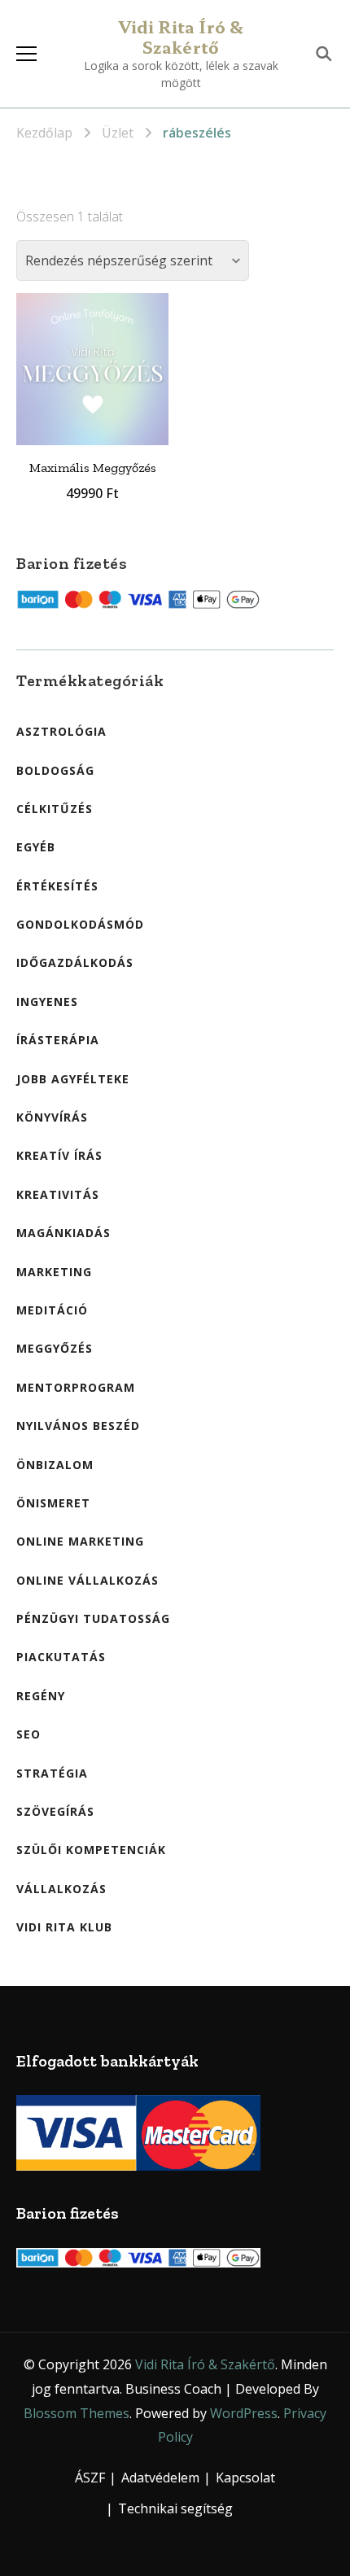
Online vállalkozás (87, 1580)
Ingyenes (47, 1002)
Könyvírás (52, 1117)
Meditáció (52, 1310)
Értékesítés (57, 886)
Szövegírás (55, 1811)
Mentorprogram (76, 1387)
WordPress (244, 2413)
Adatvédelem (160, 2478)
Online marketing (80, 1541)
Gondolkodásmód (80, 924)
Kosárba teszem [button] (93, 359)
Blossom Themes (77, 2413)
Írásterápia (58, 1040)
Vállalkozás (61, 1889)
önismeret (53, 1503)
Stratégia (52, 1773)
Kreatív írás (59, 1155)
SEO (28, 1734)
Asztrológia (61, 731)
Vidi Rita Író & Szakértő (181, 37)
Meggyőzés (55, 1348)
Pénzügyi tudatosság (93, 1618)
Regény (41, 1696)
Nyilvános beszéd (78, 1426)
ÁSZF (90, 2478)
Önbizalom (55, 1465)
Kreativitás (58, 1194)
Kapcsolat (245, 2478)
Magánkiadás (63, 1233)
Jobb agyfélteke (73, 1079)
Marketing (54, 1272)
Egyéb (36, 847)
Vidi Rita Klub (64, 1927)
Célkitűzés (55, 809)
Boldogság (55, 770)
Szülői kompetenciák (91, 1850)
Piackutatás (61, 1657)
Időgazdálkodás (75, 962)
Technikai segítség (175, 2508)
